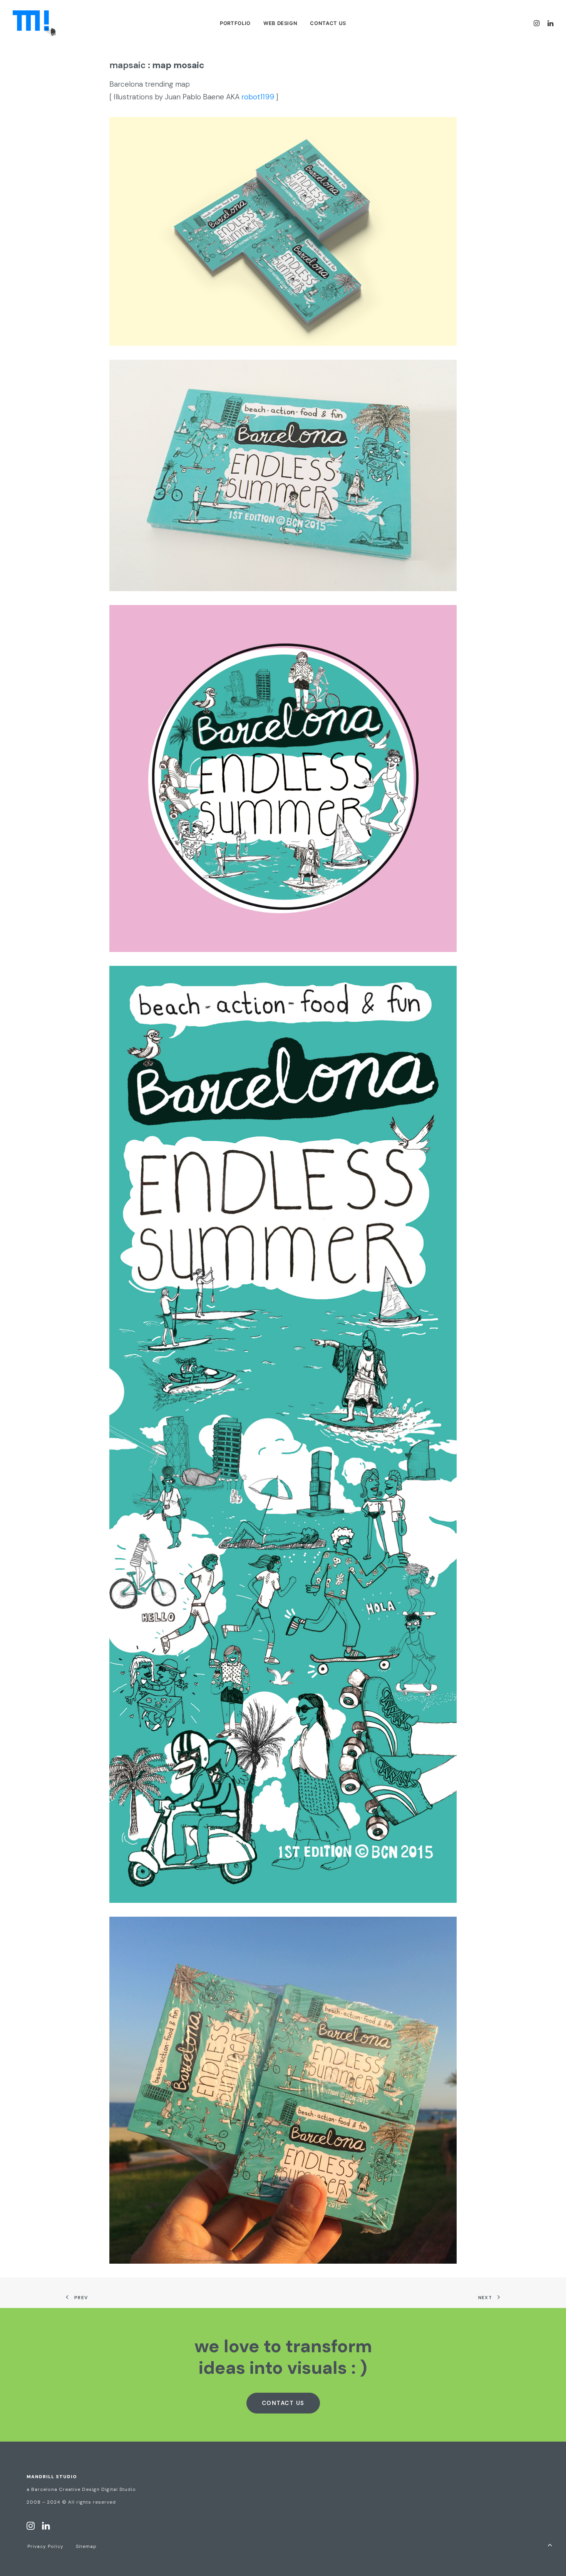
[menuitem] (235, 23)
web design (280, 23)
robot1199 (258, 97)
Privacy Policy (45, 2546)
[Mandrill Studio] (34, 23)
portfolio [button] (235, 23)
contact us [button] (283, 2403)
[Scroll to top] (550, 2544)
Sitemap (86, 2546)
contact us (328, 23)
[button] (538, 23)
